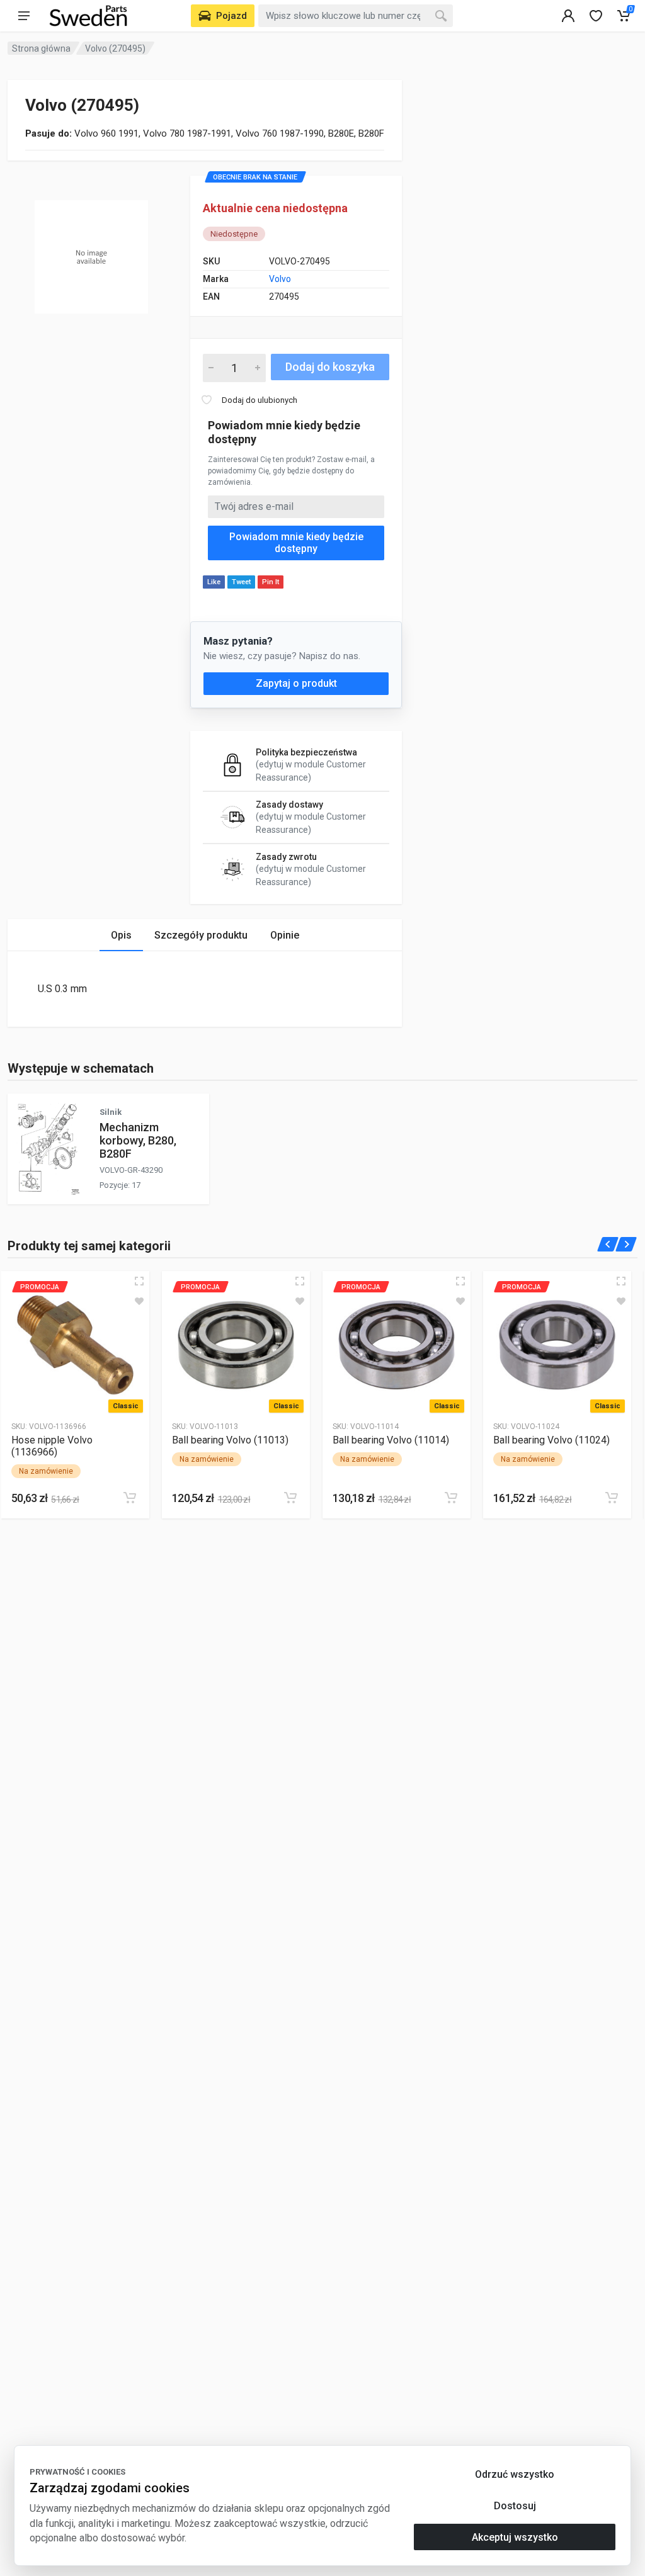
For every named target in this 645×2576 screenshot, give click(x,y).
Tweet (241, 582)
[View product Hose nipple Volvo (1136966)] (75, 1345)
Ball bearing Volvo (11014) (391, 1440)
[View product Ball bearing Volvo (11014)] (397, 1345)
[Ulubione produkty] (139, 1301)
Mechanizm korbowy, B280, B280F (138, 1140)
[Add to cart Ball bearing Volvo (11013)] (290, 1498)
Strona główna (41, 48)
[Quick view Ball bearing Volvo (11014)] (460, 1281)
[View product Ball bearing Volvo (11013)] (236, 1345)
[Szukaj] (441, 16)
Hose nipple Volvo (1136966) (52, 1446)
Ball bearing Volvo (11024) (551, 1440)
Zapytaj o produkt (296, 683)
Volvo (280, 279)
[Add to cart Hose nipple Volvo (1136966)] (130, 1498)
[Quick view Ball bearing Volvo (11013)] (300, 1281)
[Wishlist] (596, 16)
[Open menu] (24, 16)
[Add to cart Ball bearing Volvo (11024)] (612, 1498)
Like (214, 582)
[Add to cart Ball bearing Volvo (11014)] (451, 1498)
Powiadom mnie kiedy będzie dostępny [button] (296, 543)
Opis (121, 935)
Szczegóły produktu (201, 935)
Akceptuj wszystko (515, 2537)
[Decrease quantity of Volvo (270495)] (211, 368)
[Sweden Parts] (88, 16)
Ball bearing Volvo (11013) (230, 1440)
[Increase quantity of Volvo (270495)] (258, 368)
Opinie (285, 935)
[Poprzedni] (608, 1244)
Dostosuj (515, 2506)
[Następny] (626, 1244)
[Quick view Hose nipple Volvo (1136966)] (139, 1281)
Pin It (271, 582)
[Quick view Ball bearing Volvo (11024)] (621, 1281)
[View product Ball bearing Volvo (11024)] (557, 1345)
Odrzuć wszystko (515, 2474)
